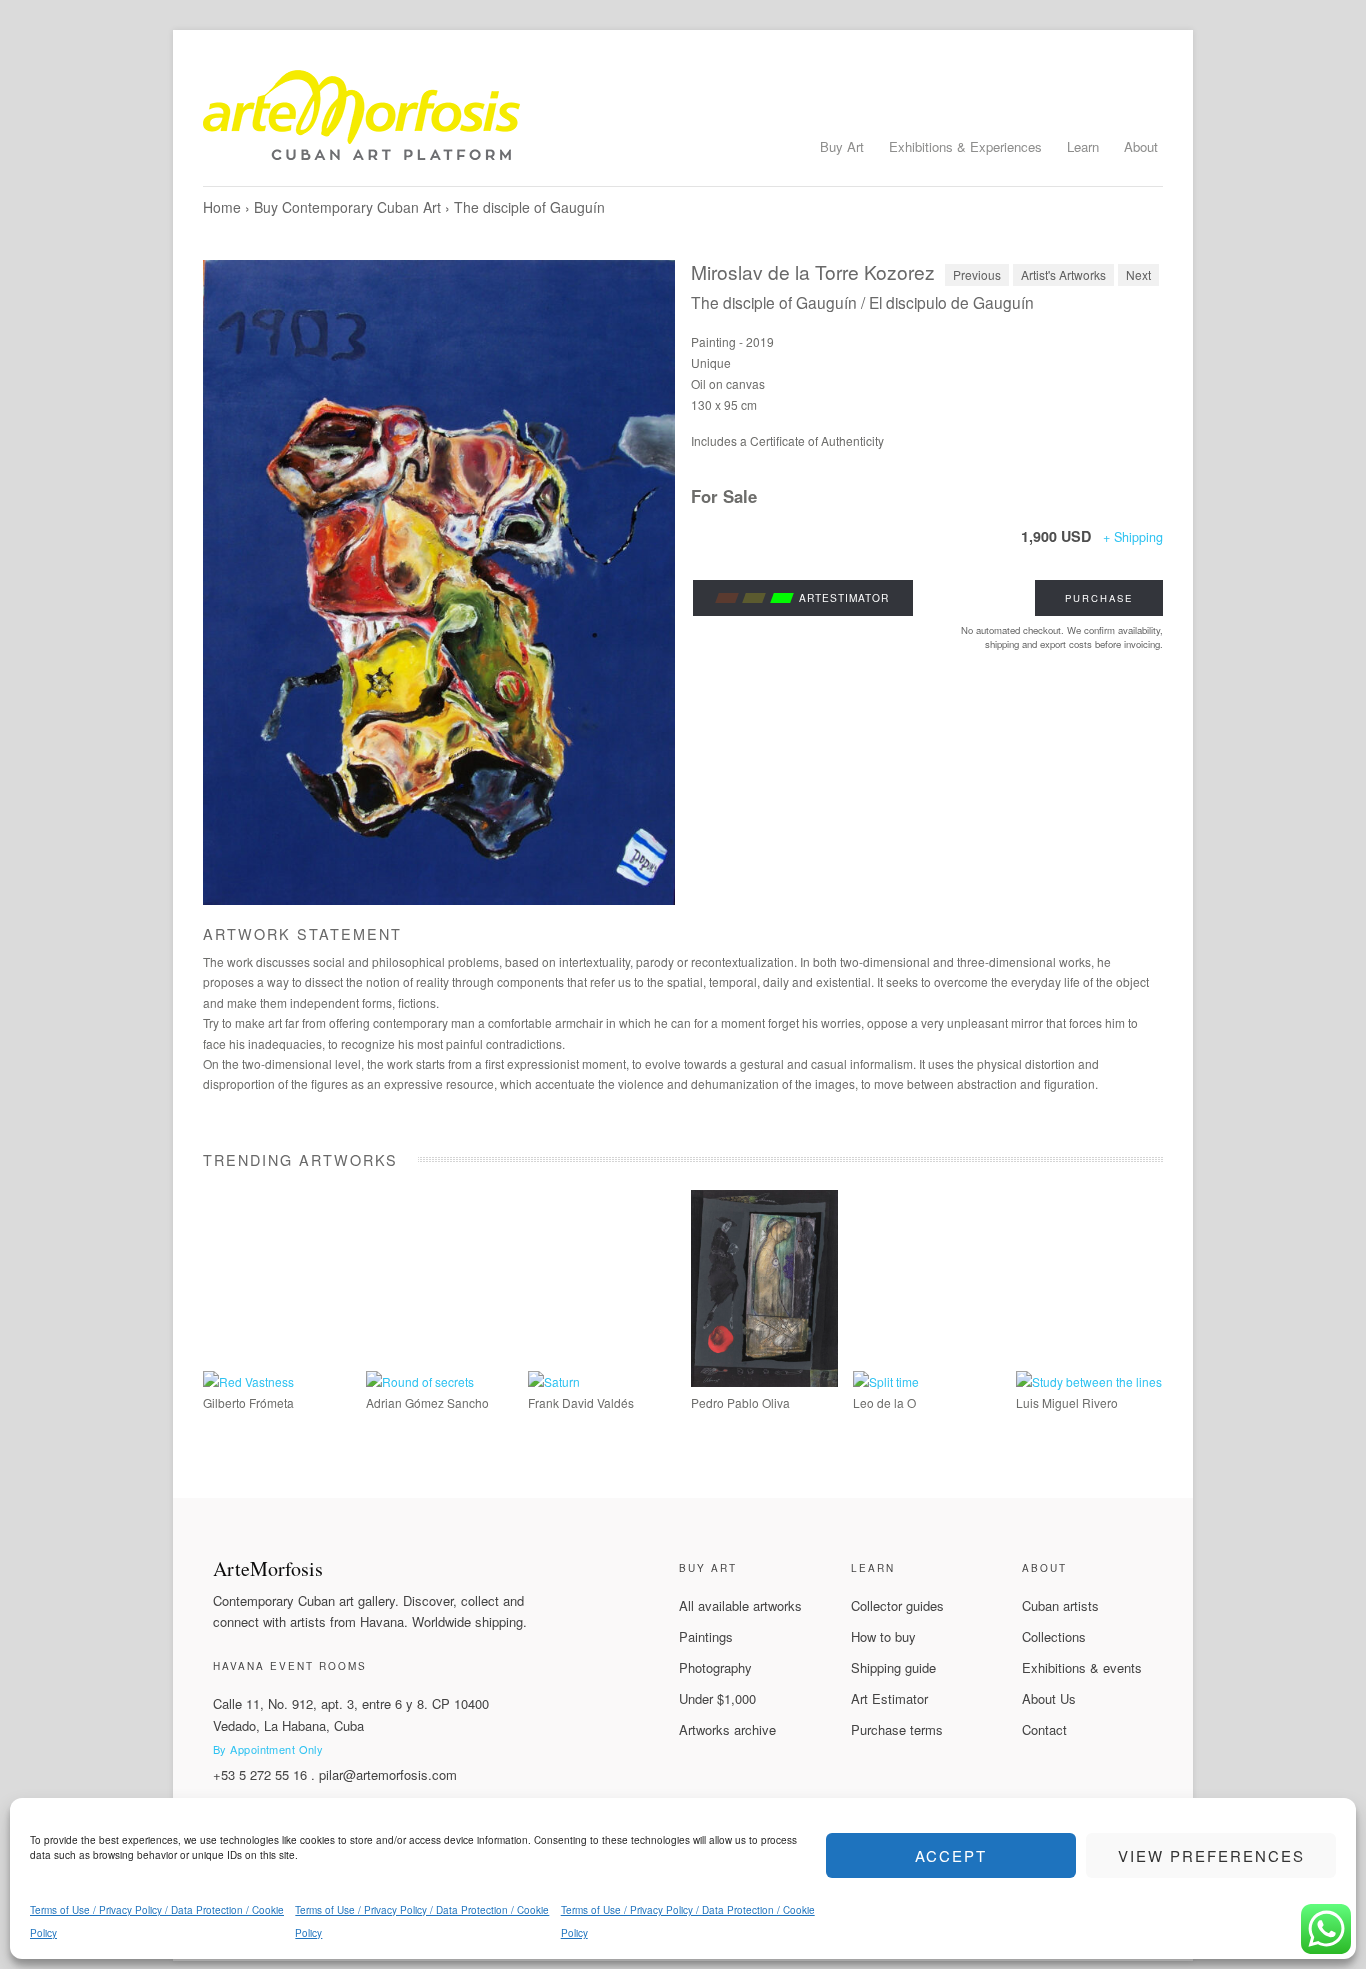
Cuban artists (1060, 1605)
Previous (977, 274)
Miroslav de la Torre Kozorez (813, 271)
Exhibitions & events (1082, 1667)
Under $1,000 (717, 1698)
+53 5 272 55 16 (260, 1774)
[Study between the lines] (1089, 1381)
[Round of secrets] (420, 1381)
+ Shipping (1133, 537)
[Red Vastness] (248, 1381)
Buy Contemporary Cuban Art (347, 207)
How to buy (883, 1636)
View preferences (1211, 1855)
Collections (1054, 1636)
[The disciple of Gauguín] (439, 582)
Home (222, 207)
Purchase (1099, 598)
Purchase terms (897, 1729)
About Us (1049, 1698)
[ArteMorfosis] (683, 123)
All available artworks (740, 1605)
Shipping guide (893, 1667)
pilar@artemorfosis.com (388, 1774)
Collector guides (897, 1605)
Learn (1083, 146)
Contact (1044, 1729)
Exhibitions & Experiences (965, 146)
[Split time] (886, 1381)
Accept (951, 1855)
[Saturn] (554, 1381)
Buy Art (842, 146)
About (1141, 146)
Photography (715, 1667)
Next (1138, 274)
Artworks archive (727, 1729)
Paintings (706, 1636)
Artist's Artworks (1063, 274)
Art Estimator (889, 1698)
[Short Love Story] (764, 1381)
